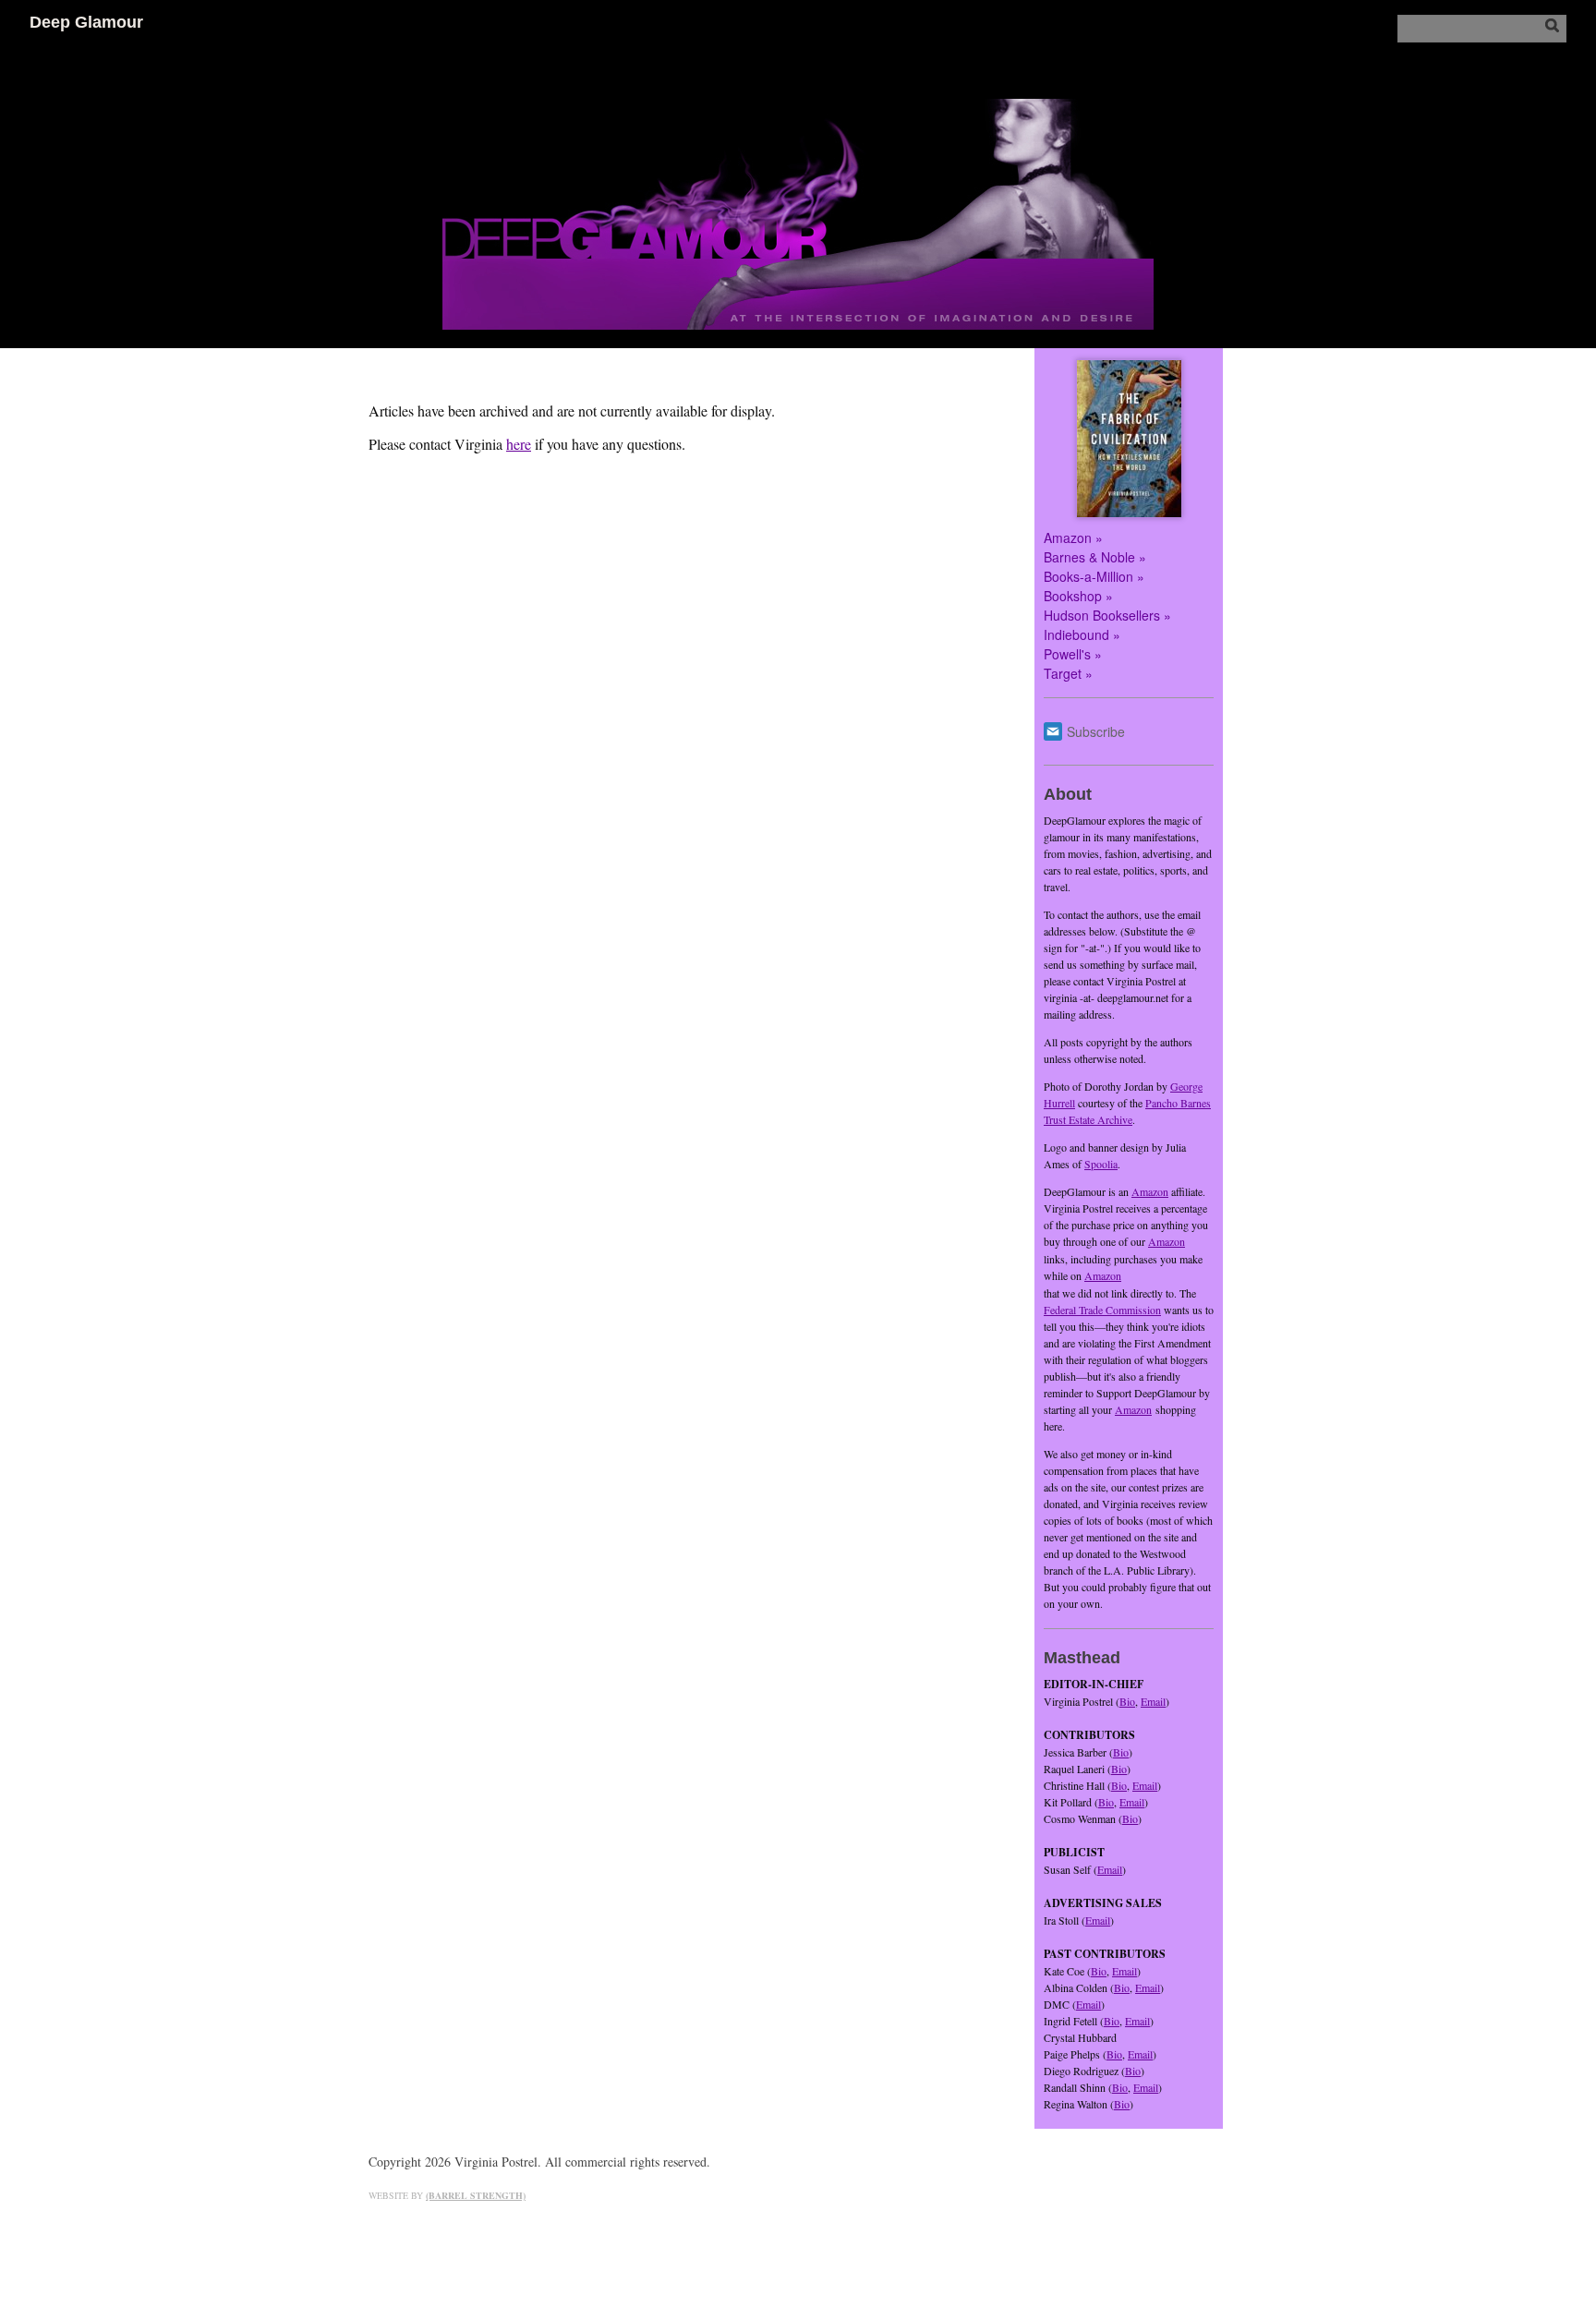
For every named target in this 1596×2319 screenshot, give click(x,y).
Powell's (1067, 654)
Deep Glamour (86, 22)
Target (1063, 673)
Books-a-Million (1088, 576)
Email (1153, 1701)
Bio (1127, 1701)
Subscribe (1096, 731)
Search (1552, 25)
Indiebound (1076, 634)
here (519, 444)
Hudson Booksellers (1102, 615)
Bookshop (1073, 596)
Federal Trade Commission (1102, 1310)
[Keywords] (1482, 28)
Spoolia (1101, 1164)
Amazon (1068, 537)
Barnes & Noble (1089, 557)
